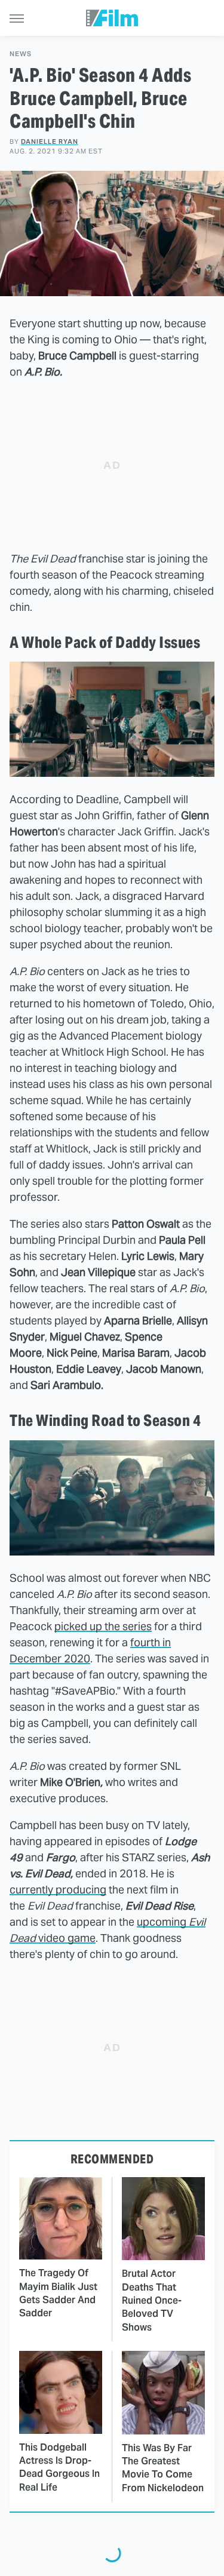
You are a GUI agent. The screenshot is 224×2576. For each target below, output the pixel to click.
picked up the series (103, 1626)
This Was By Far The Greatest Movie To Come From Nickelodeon (163, 2468)
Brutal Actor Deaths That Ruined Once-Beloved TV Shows (152, 2300)
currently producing (58, 1890)
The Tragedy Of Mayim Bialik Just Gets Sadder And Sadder (58, 2293)
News (21, 54)
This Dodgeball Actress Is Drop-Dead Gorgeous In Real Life (59, 2467)
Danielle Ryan (50, 142)
